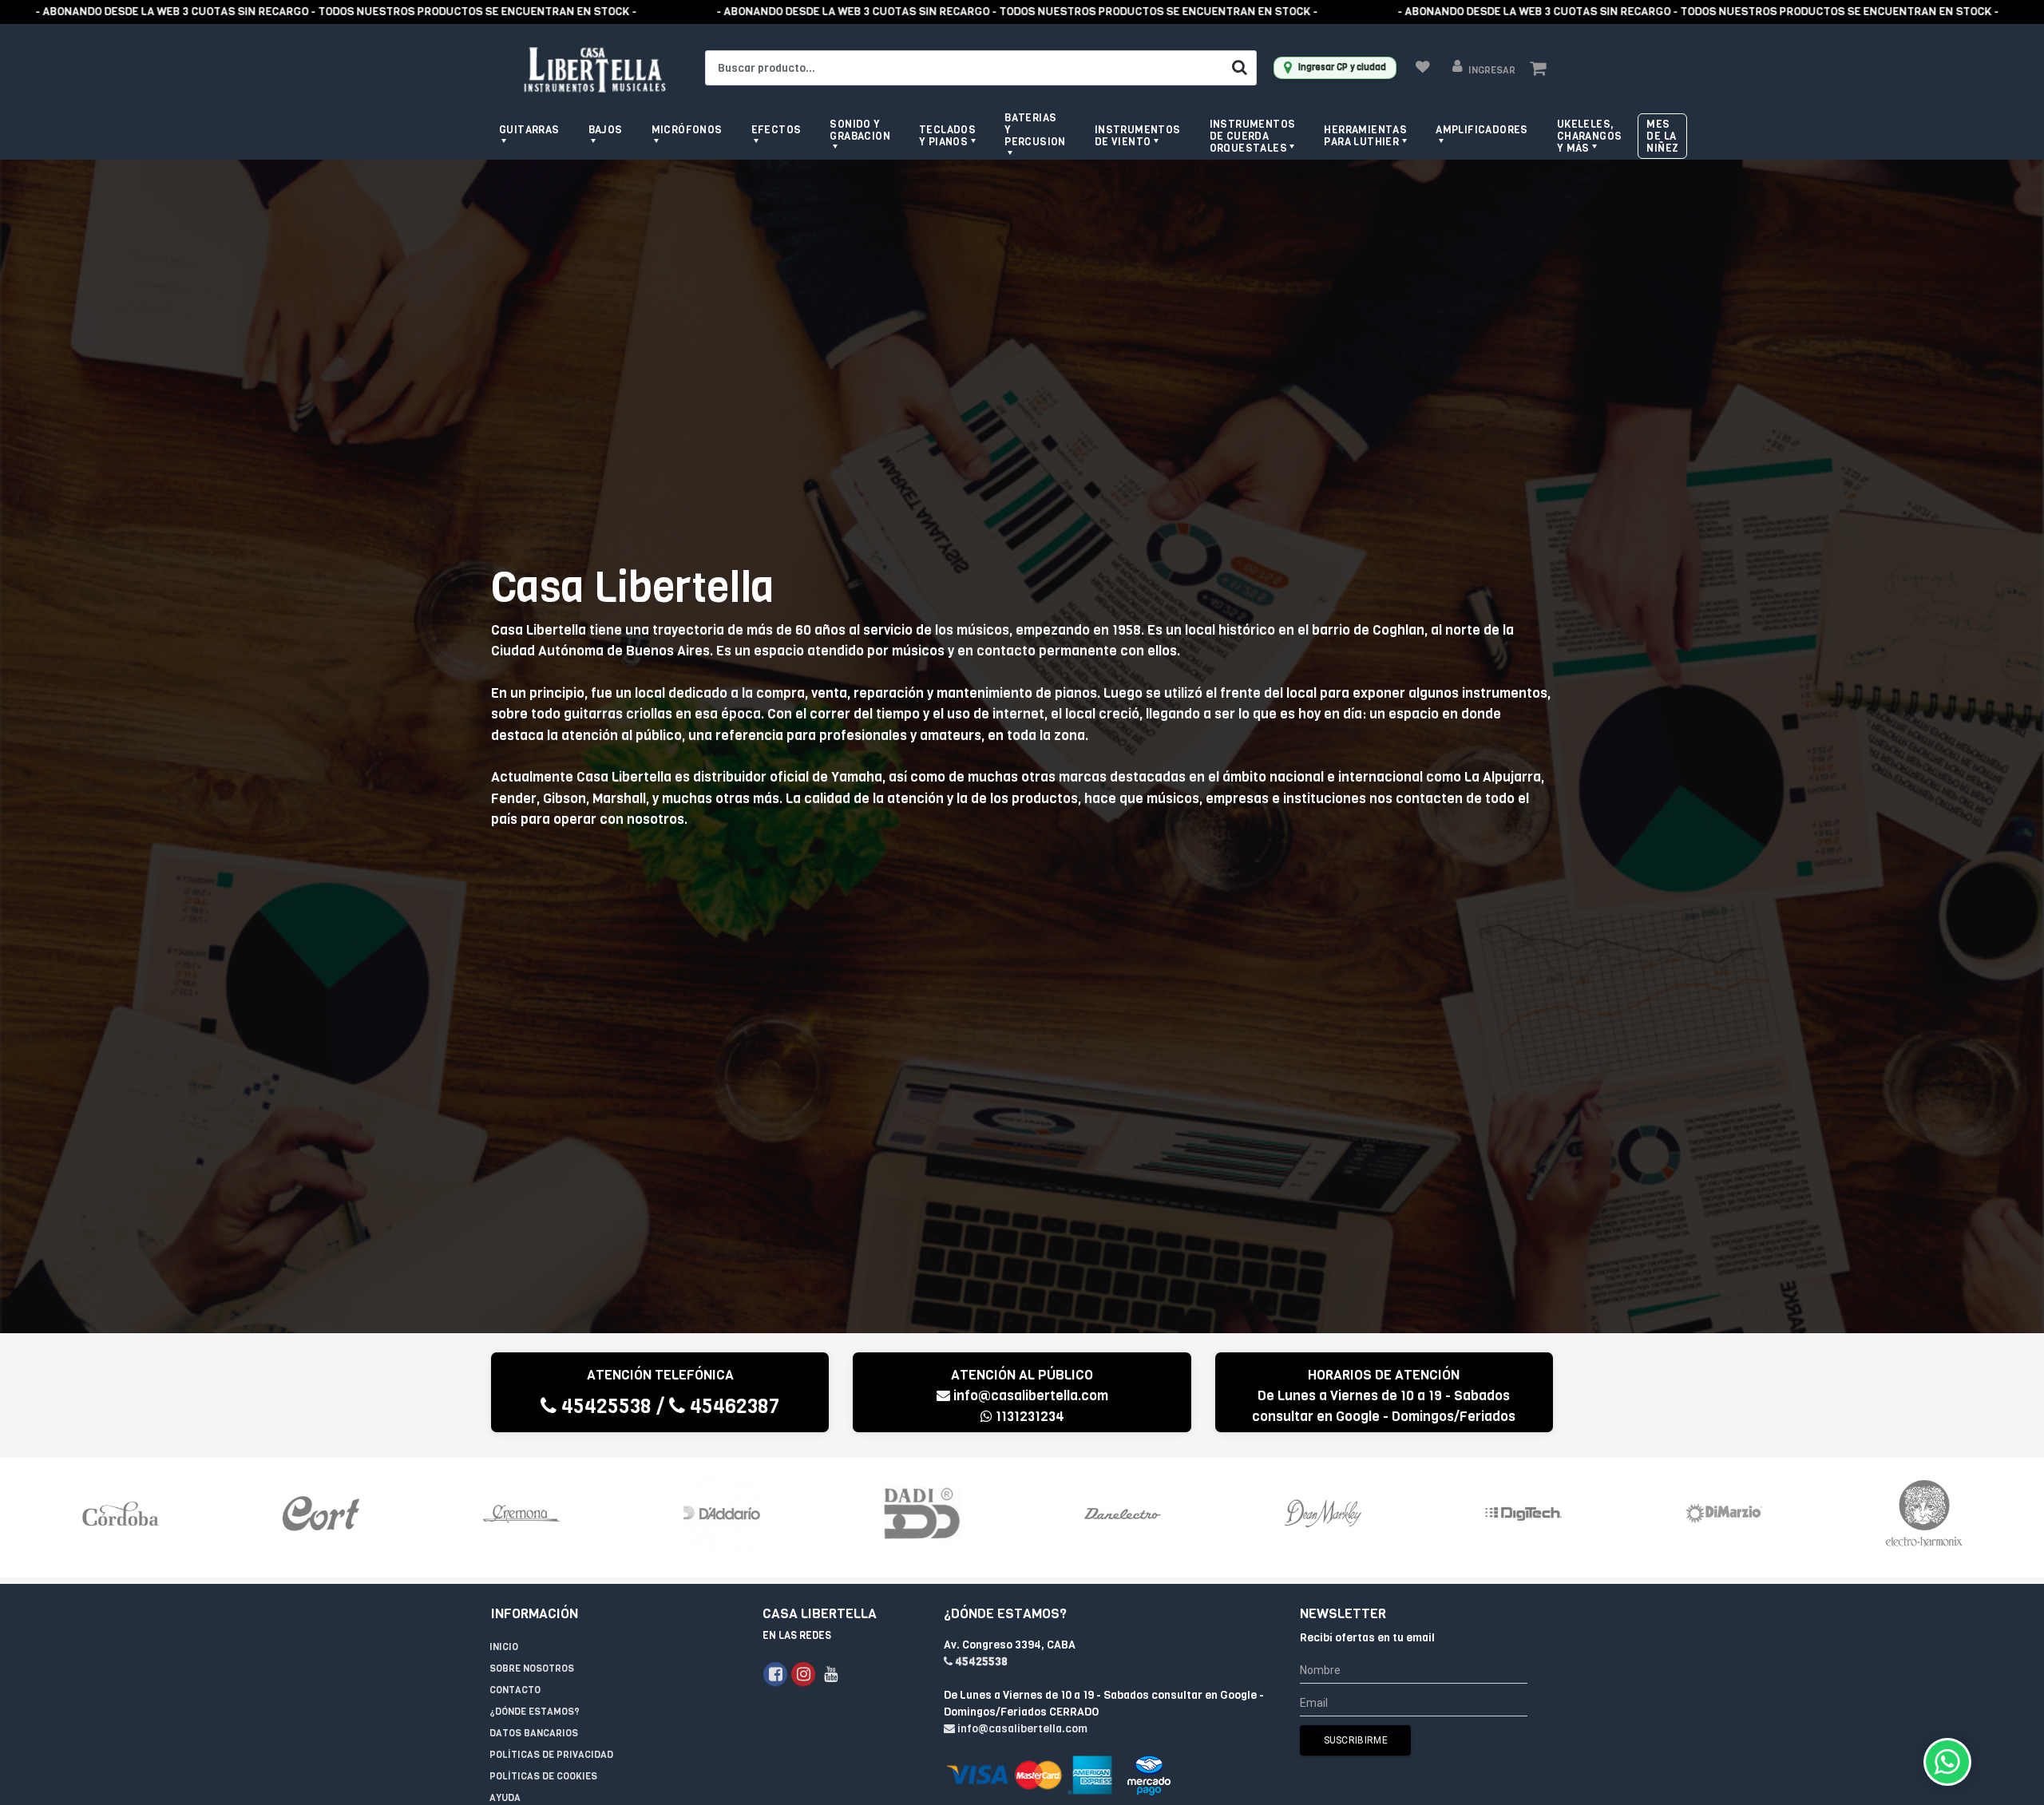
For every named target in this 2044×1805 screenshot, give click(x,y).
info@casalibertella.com (1031, 1396)
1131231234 (1028, 1417)
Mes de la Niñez (1662, 136)
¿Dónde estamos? (535, 1712)
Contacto (515, 1690)
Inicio (504, 1647)
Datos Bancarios (534, 1733)
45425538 (604, 1406)
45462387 (732, 1406)
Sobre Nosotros (532, 1668)
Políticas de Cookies (543, 1776)
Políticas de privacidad (551, 1755)
